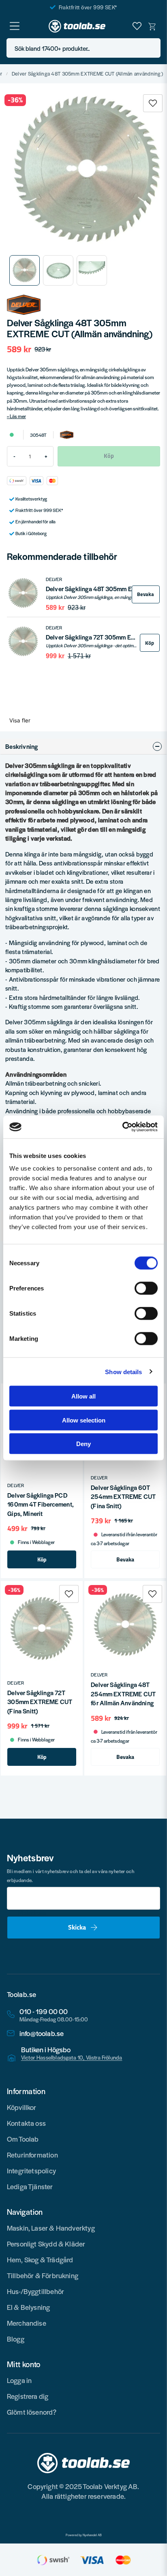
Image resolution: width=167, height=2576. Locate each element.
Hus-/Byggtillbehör (35, 2291)
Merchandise (27, 2323)
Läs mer (18, 416)
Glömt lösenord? (32, 2412)
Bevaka (146, 594)
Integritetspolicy (31, 2171)
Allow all (83, 1396)
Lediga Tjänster (30, 2186)
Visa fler (20, 720)
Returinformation (32, 2155)
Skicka (77, 1927)
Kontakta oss (26, 2123)
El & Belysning (29, 2307)
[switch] (146, 1288)
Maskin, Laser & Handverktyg (51, 2228)
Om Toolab (23, 2139)
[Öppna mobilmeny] (15, 26)
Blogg (16, 2339)
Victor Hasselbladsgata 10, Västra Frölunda (72, 2058)
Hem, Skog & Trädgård (40, 2259)
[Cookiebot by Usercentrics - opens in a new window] (122, 1127)
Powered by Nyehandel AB (84, 2535)
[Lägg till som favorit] (137, 26)
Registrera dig (28, 2396)
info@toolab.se (42, 2033)
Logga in (19, 2380)
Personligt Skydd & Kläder (46, 2244)
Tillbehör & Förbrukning (43, 2275)
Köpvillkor (22, 2107)
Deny (83, 1444)
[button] (152, 48)
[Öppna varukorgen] (152, 26)
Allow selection (84, 1420)
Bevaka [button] (125, 1559)
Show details (123, 1371)
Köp (150, 643)
